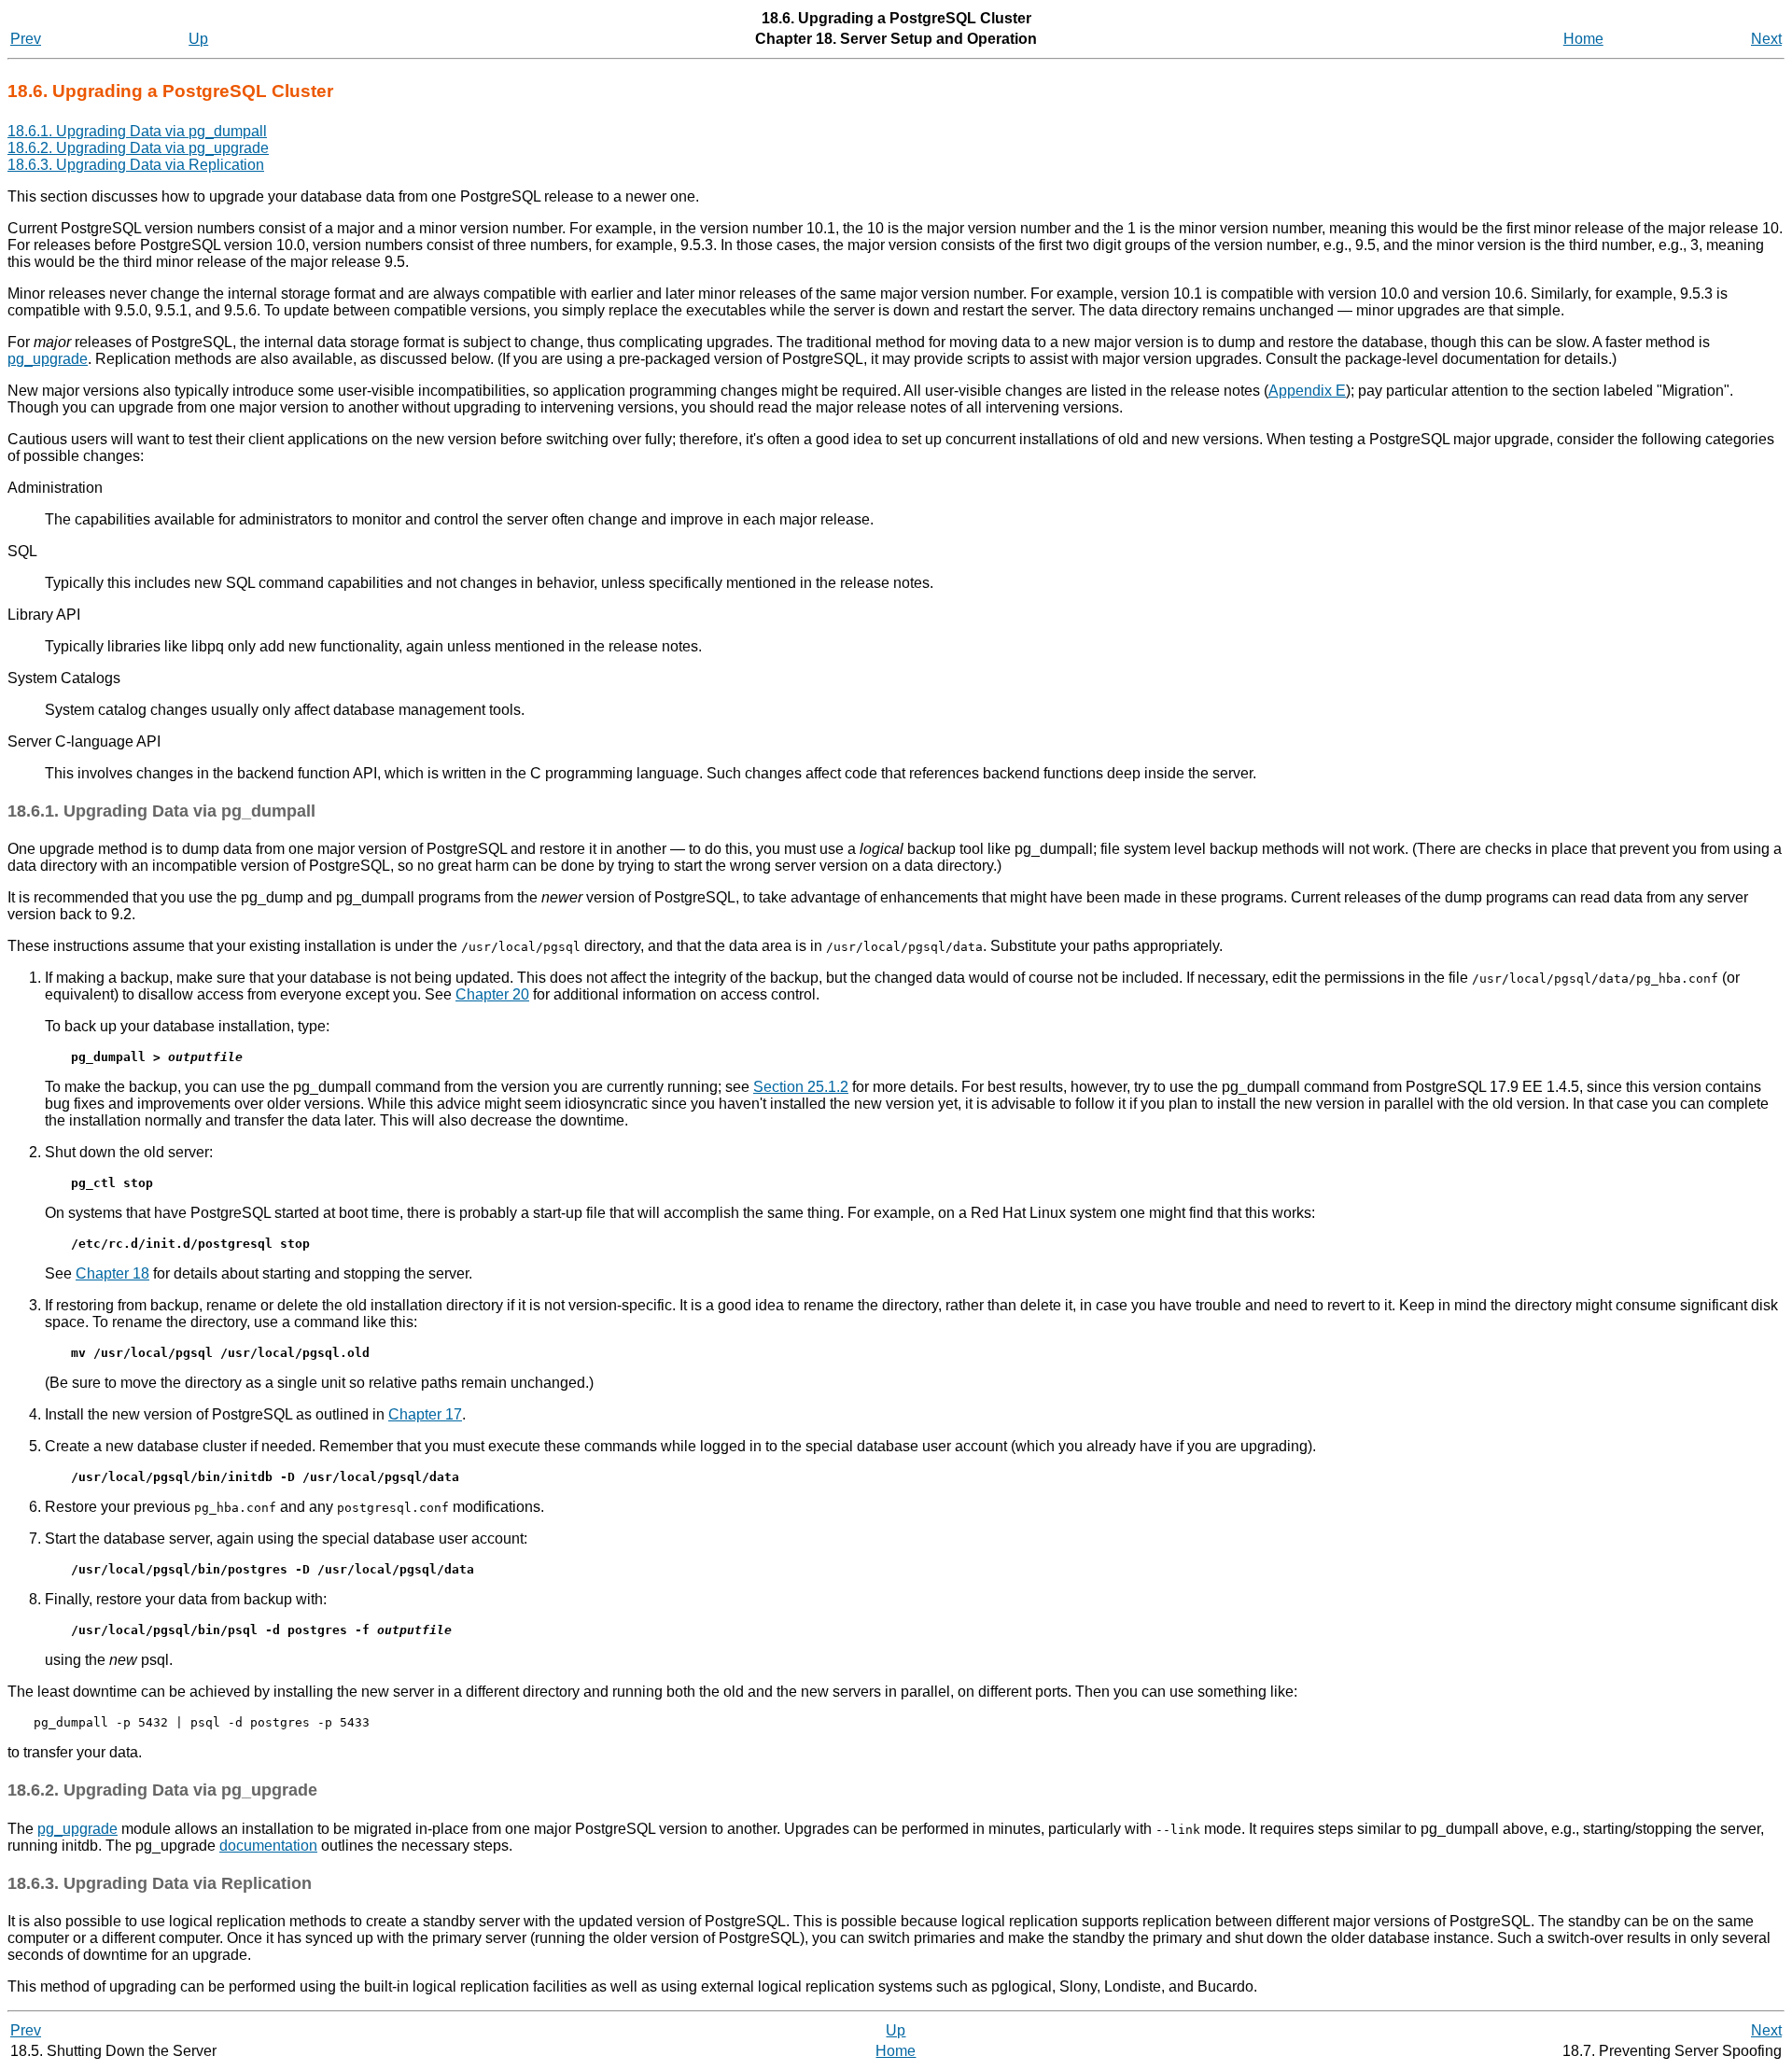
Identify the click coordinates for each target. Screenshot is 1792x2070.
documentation (268, 1846)
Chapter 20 (492, 994)
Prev (26, 39)
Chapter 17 (425, 1414)
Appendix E (1307, 391)
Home (1583, 39)
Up (198, 39)
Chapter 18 (112, 1273)
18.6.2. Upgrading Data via (138, 148)
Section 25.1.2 (801, 1087)
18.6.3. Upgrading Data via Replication (136, 165)
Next (1766, 39)
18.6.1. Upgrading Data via (137, 131)
